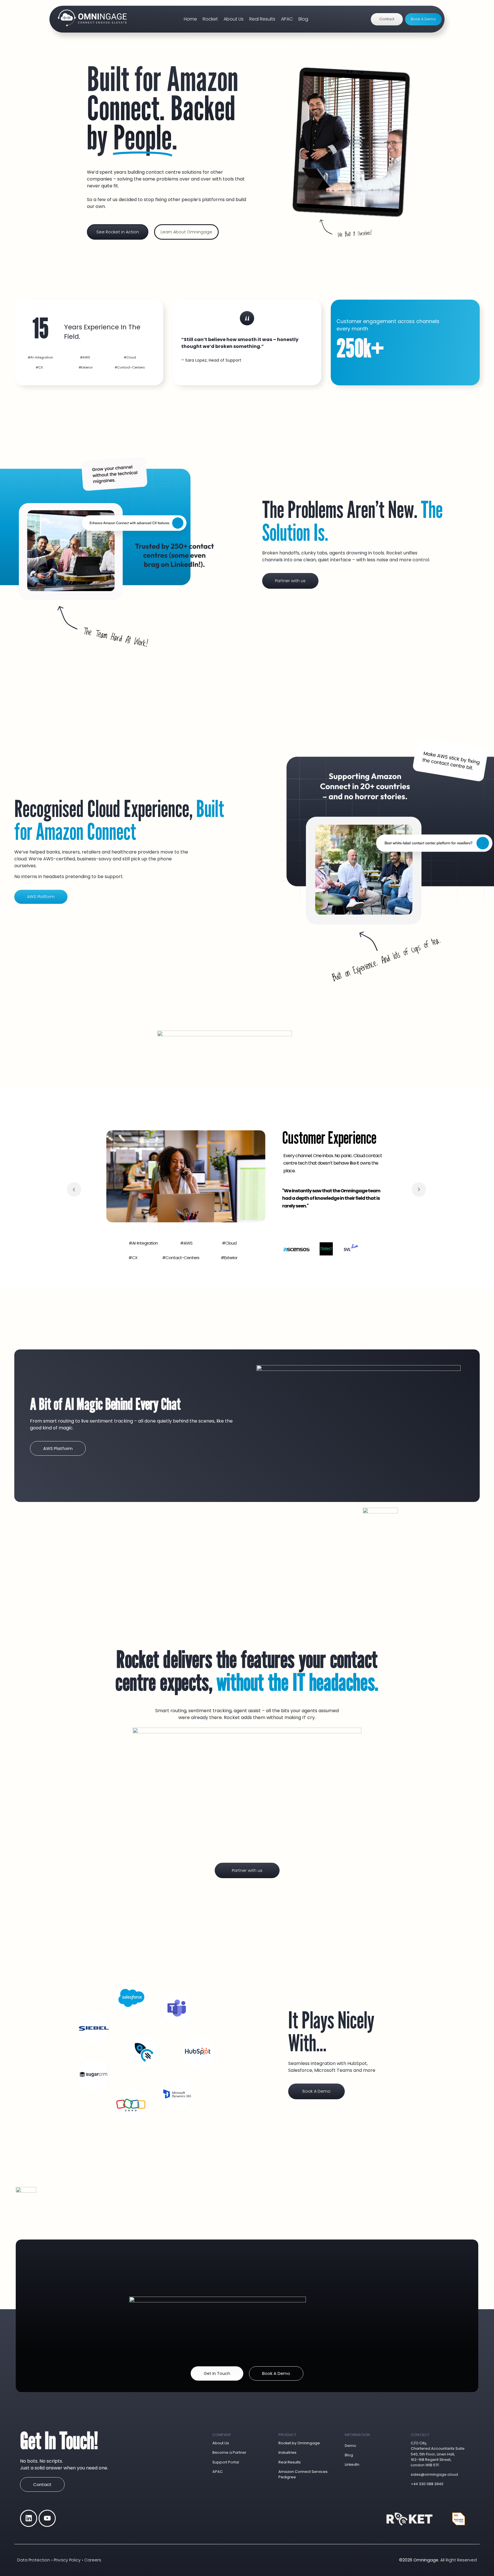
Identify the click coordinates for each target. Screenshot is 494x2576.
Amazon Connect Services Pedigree (303, 2474)
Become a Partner (229, 2452)
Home (190, 19)
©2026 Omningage (419, 2560)
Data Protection (34, 2560)
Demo (350, 2446)
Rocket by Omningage (299, 2443)
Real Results (262, 19)
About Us (234, 19)
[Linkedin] (29, 2518)
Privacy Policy (67, 2560)
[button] (40, 357)
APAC (287, 19)
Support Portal (226, 2462)
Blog (303, 19)
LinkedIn (352, 2464)
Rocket (210, 19)
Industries (287, 2452)
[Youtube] (47, 2518)
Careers (93, 2560)
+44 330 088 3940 (427, 2484)
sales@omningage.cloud (434, 2474)
